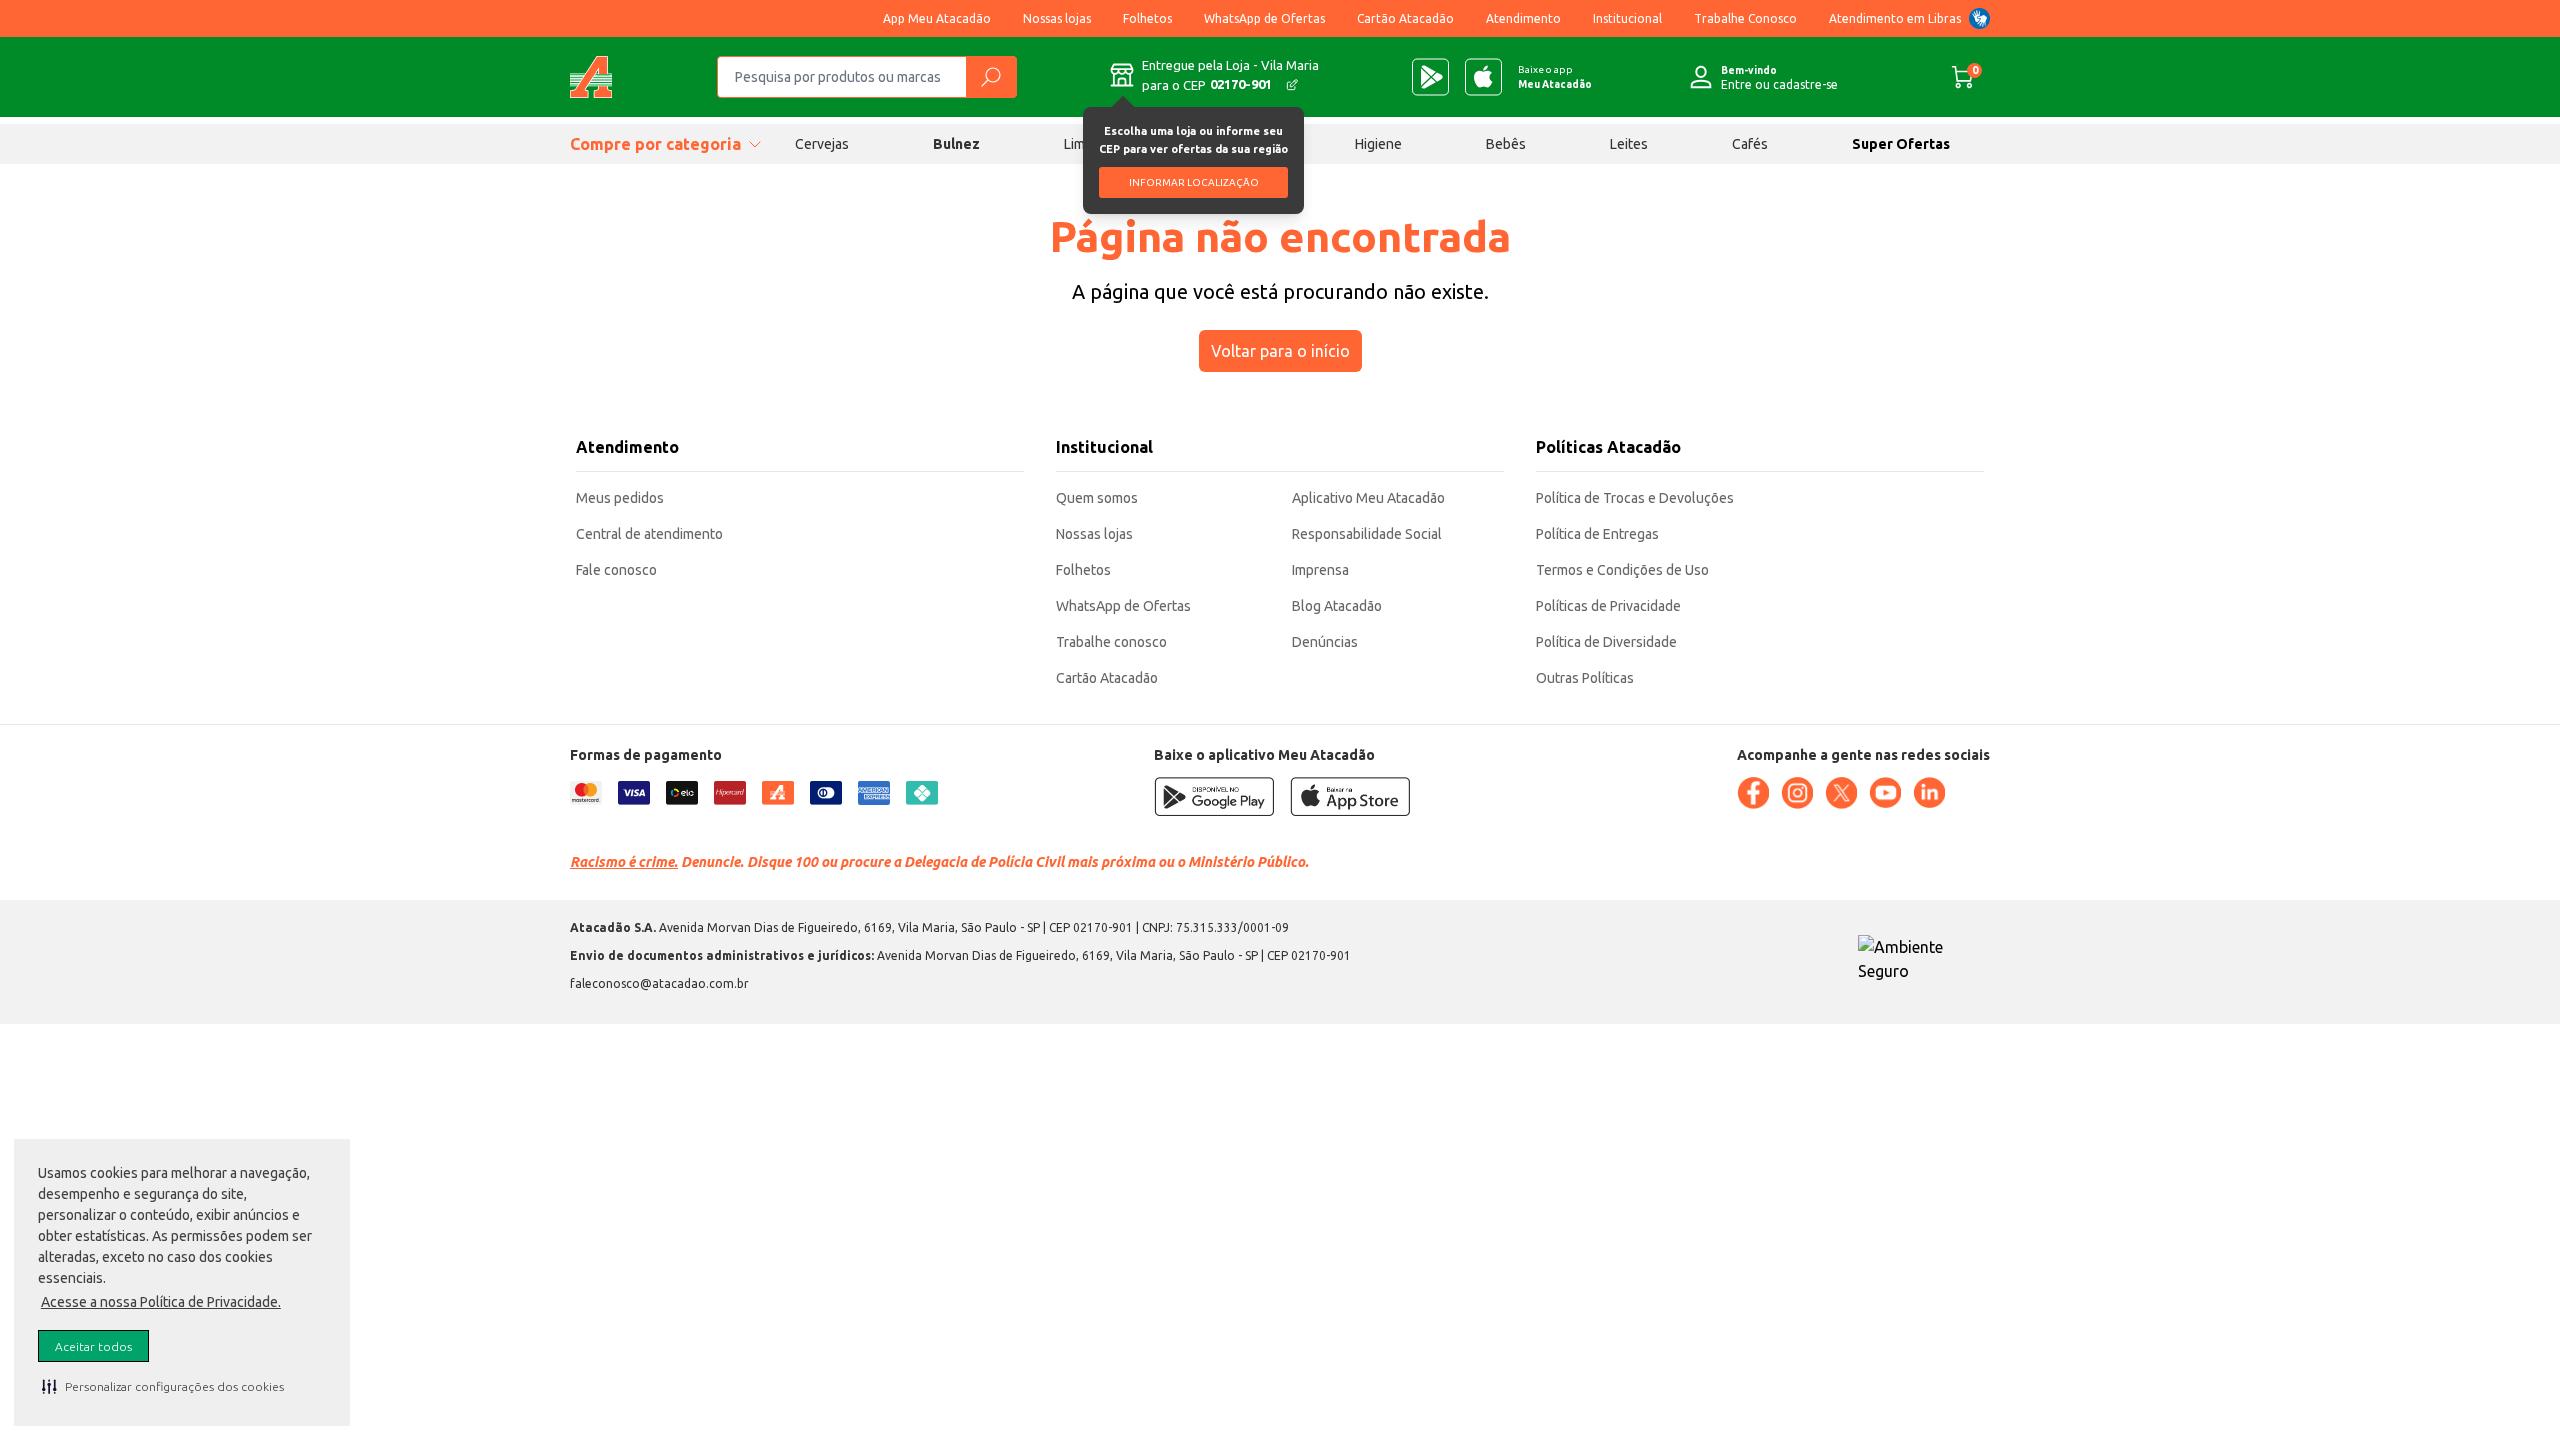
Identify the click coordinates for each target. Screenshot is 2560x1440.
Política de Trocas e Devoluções (1635, 498)
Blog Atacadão (1337, 606)
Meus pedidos (620, 498)
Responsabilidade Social (1367, 534)
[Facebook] (1753, 793)
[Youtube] (1885, 793)
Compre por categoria (655, 144)
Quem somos (1097, 498)
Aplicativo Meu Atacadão (1368, 498)
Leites (1629, 144)
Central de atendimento (649, 534)
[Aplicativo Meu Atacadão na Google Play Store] (1430, 77)
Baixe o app (1555, 77)
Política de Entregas (1597, 534)
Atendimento (1523, 18)
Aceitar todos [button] (93, 1346)
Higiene (1378, 144)
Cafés (1750, 144)
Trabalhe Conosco (1745, 18)
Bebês (1506, 144)
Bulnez (956, 144)
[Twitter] (1841, 793)
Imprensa (1320, 570)
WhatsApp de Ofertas (1264, 18)
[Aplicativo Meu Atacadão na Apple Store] (1483, 77)
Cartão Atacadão (1405, 18)
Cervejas (822, 144)
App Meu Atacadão (937, 18)
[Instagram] (1797, 793)
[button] (163, 1386)
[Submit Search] (991, 77)
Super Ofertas (1901, 144)
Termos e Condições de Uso (1622, 570)
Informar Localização (1194, 182)
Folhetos (1147, 18)
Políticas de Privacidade (1608, 606)
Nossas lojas (1057, 18)
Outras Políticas (1585, 678)
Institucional (1627, 18)
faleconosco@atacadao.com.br (659, 983)
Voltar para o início (1280, 351)
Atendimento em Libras (1895, 18)
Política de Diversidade (1606, 642)
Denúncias (1325, 642)
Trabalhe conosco (1111, 642)
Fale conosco (616, 570)
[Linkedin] (1929, 793)
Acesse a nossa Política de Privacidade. (161, 1302)
